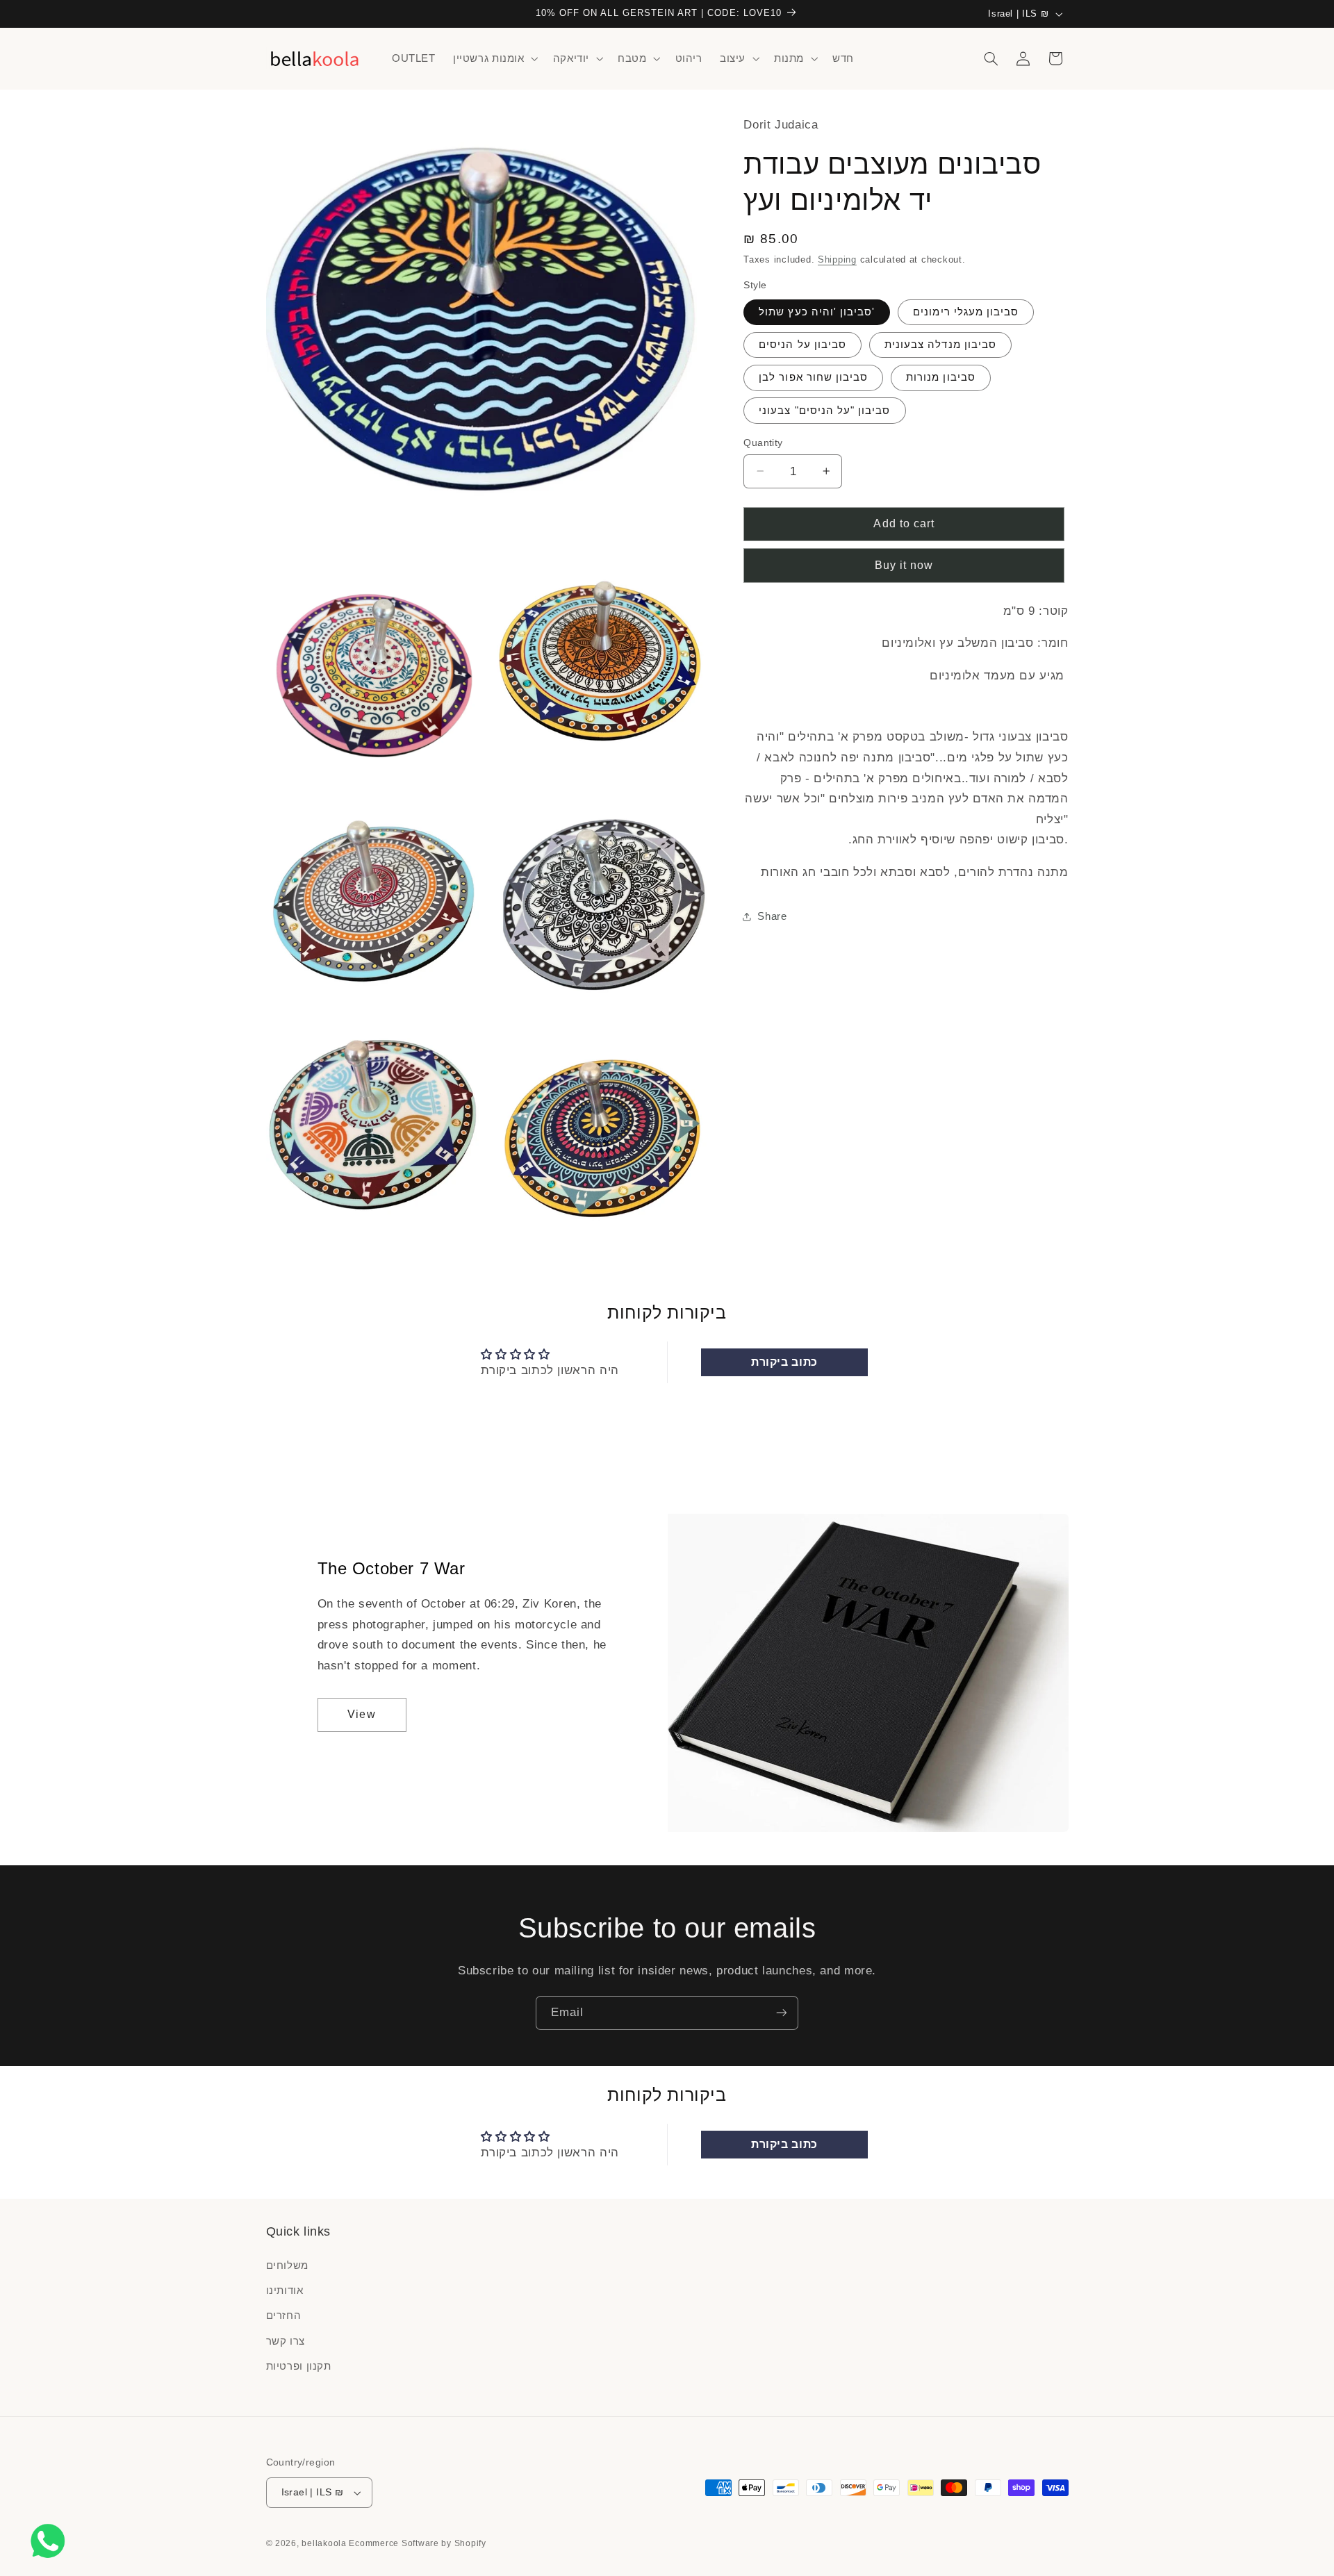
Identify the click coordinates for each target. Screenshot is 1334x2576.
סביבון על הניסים (802, 345)
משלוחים (287, 2265)
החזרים (284, 2315)
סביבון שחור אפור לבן (813, 377)
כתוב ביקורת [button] (784, 1362)
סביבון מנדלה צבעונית (940, 345)
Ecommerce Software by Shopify (417, 2543)
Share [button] (772, 916)
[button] (494, 58)
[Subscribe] (782, 2013)
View (361, 1714)
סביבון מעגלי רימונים (966, 312)
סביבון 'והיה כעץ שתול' (817, 312)
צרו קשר (286, 2341)
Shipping (837, 260)
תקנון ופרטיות (299, 2366)
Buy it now (904, 565)
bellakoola (325, 2543)
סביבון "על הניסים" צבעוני (824, 410)
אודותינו (285, 2290)
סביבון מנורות (941, 377)
